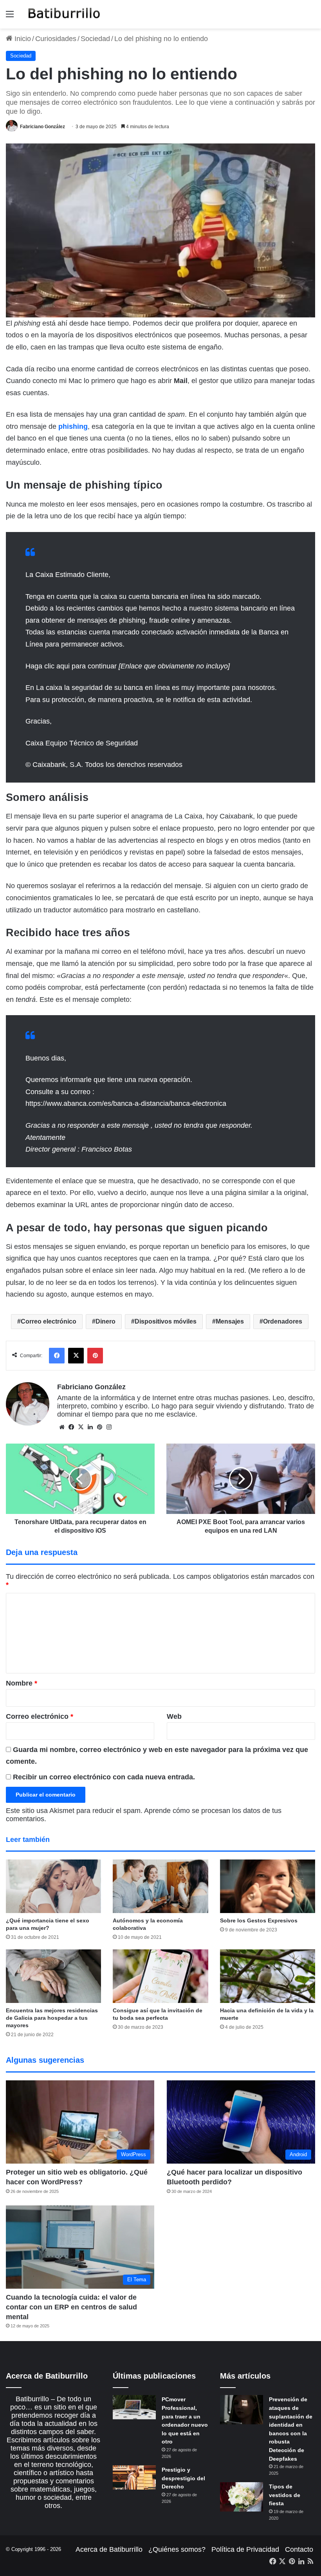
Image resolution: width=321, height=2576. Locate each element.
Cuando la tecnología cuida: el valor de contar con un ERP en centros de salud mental (71, 2307)
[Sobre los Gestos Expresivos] (268, 1886)
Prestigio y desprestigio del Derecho (183, 2478)
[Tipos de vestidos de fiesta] (242, 2497)
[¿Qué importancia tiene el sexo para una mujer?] (53, 1886)
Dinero (105, 1321)
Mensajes (230, 1321)
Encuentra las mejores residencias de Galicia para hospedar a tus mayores (52, 2018)
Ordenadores (283, 1321)
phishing (73, 426)
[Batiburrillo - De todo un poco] (64, 14)
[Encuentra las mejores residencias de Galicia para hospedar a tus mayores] (53, 1976)
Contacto (299, 2549)
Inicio (22, 39)
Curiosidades (56, 39)
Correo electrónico (49, 1321)
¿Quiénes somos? (177, 2549)
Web (174, 1716)
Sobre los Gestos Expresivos (259, 1920)
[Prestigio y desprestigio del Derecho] (134, 2477)
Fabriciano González (42, 127)
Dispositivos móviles (166, 1321)
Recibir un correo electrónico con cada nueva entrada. (104, 1777)
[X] (81, 1427)
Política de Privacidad (245, 2549)
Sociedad (95, 39)
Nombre (22, 1683)
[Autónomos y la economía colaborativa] (160, 1886)
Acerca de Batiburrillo (109, 2549)
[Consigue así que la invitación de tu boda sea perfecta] (160, 1976)
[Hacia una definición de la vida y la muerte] (268, 1976)
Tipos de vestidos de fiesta (285, 2495)
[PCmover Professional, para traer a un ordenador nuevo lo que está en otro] (134, 2407)
